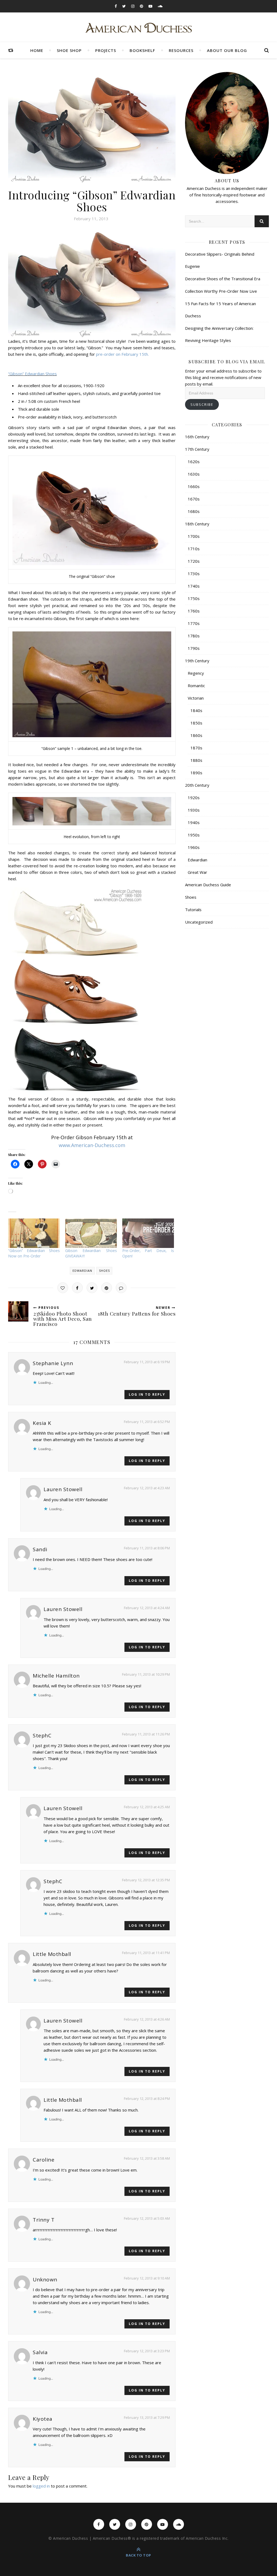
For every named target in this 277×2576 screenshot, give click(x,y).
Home (37, 50)
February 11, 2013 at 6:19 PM (147, 1362)
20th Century (197, 785)
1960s (194, 847)
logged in (41, 2486)
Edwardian (82, 1271)
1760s (194, 611)
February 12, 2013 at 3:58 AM (147, 2158)
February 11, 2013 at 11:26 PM (146, 1734)
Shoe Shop (69, 50)
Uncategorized (199, 922)
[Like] (63, 1288)
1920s (194, 798)
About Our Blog (227, 50)
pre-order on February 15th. (122, 354)
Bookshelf (142, 50)
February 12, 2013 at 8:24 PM (147, 2099)
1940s (194, 822)
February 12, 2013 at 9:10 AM (147, 2278)
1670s (194, 499)
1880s (196, 760)
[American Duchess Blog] (139, 28)
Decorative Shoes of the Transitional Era (223, 279)
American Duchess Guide (208, 885)
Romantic (196, 686)
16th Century (197, 437)
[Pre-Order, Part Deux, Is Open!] (148, 1233)
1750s (194, 598)
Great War (197, 872)
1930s (194, 810)
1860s (196, 735)
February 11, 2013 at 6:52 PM (147, 1422)
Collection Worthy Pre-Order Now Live (221, 291)
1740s (194, 586)
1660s (194, 486)
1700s (194, 536)
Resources (181, 50)
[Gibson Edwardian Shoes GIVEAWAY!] (91, 1233)
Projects (106, 50)
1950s (194, 835)
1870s (196, 748)
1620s (194, 462)
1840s (196, 710)
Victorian (196, 698)
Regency (196, 673)
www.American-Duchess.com (92, 1145)
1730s (194, 574)
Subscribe (202, 404)
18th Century (197, 524)
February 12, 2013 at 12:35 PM (146, 1880)
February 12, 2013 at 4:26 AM (147, 2019)
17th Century (197, 449)
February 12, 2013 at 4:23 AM (147, 1488)
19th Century (197, 661)
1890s (196, 773)
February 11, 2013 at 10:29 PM (146, 1674)
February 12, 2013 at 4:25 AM (147, 1807)
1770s (194, 623)
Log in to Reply (147, 1394)
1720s (194, 561)
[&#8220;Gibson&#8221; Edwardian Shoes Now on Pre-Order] (34, 1233)
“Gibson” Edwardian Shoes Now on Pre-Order (34, 1253)
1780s (194, 636)
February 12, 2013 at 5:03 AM (147, 2218)
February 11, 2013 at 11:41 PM (146, 1953)
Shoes (104, 1271)
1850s (196, 723)
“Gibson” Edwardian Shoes (32, 374)
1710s (194, 549)
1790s (194, 648)
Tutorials (193, 910)
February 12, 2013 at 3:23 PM (147, 2351)
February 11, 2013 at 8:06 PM (147, 1548)
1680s (194, 511)
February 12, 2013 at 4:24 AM (147, 1608)
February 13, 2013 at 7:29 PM (147, 2417)
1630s (194, 474)
